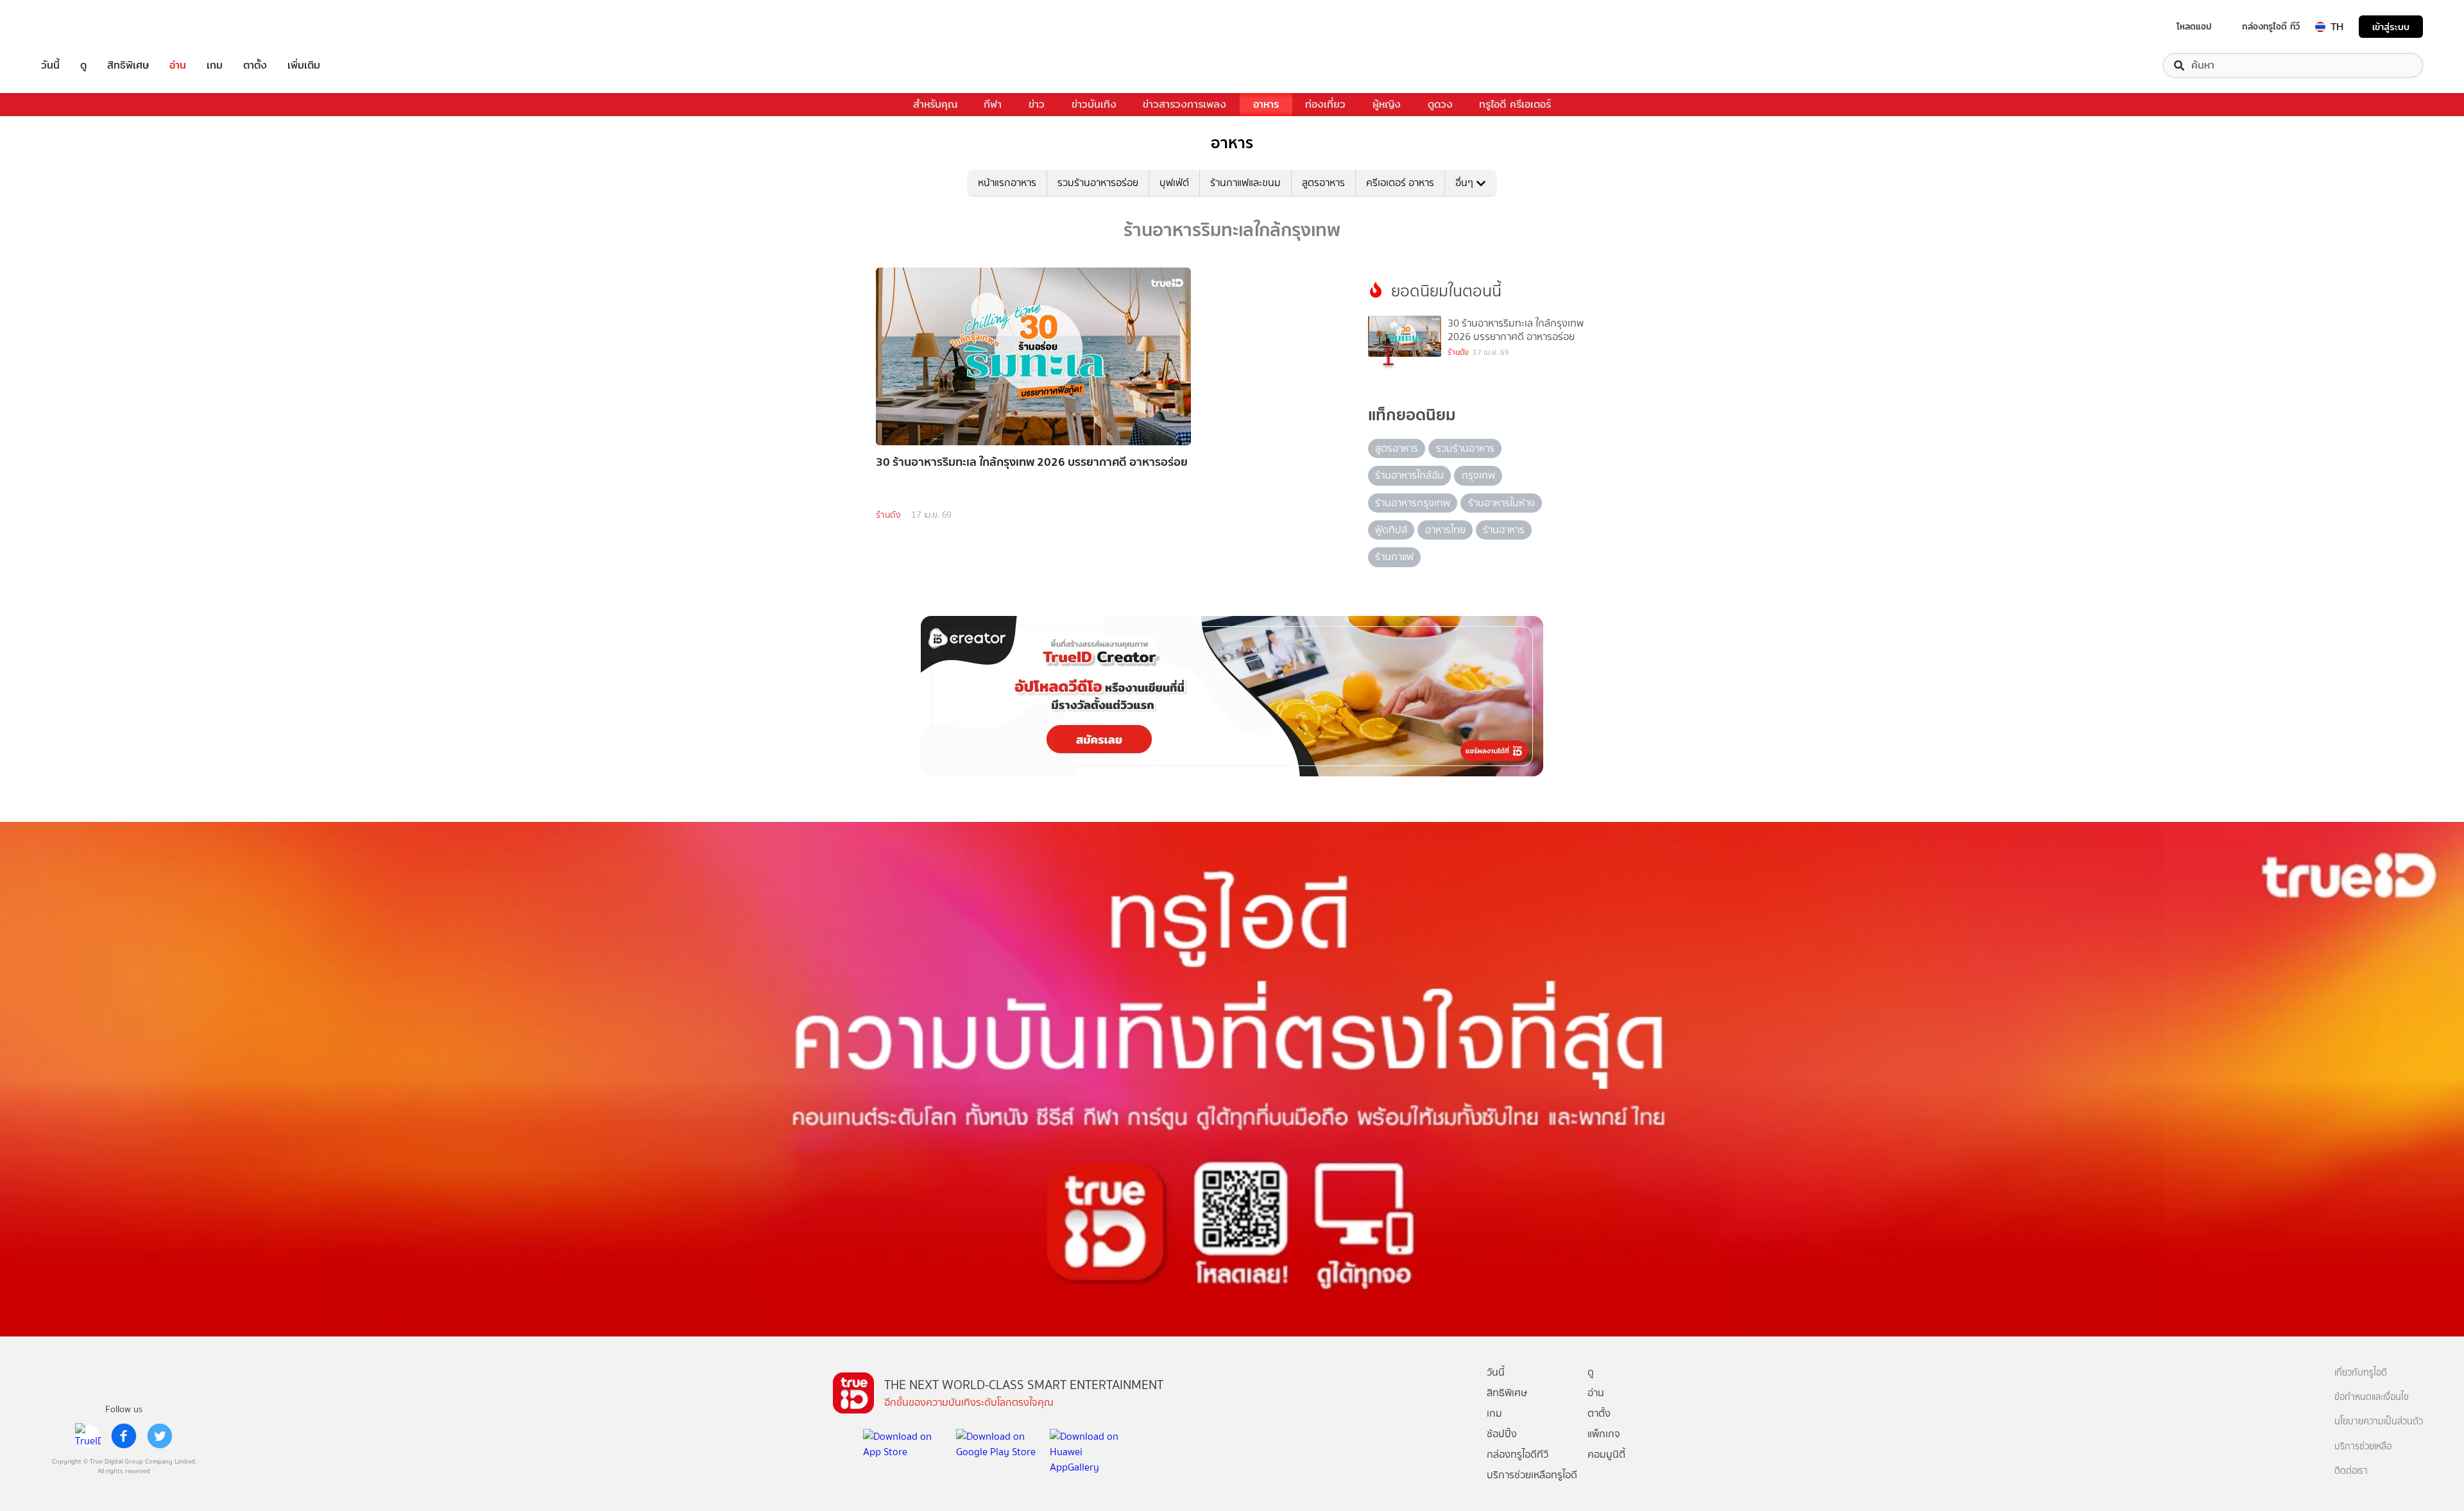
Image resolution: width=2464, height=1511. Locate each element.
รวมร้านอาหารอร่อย (1098, 183)
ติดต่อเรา (2351, 1471)
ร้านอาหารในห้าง (1502, 503)
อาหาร (1266, 104)
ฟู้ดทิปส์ (1391, 530)
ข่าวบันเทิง (1094, 104)
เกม (215, 65)
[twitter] (160, 1436)
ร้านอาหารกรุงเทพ (1413, 503)
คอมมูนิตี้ (1606, 1454)
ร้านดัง (888, 515)
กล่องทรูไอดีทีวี (1518, 1454)
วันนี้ (50, 65)
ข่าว (1037, 104)
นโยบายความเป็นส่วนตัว (2379, 1421)
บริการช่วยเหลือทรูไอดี (1532, 1475)
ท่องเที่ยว (1325, 104)
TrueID (80, 27)
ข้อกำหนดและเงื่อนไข (2372, 1397)
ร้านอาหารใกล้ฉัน (1409, 475)
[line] (88, 1436)
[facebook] (124, 1436)
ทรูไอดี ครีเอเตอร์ (1515, 104)
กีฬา (993, 104)
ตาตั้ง (255, 65)
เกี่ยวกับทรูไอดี (2361, 1373)
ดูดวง (1440, 104)
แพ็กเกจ (1604, 1434)
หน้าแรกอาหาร (1007, 183)
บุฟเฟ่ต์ (1174, 183)
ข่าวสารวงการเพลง (1185, 104)
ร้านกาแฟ (1394, 557)
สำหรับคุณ (935, 104)
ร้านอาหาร (1504, 530)
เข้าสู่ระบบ (2391, 27)
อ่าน (178, 65)
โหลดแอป (2194, 26)
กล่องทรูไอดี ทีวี (2271, 26)
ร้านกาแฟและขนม (1245, 183)
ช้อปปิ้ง (1502, 1434)
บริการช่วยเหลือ (2363, 1447)
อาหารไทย (1445, 530)
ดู (83, 65)
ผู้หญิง (1387, 104)
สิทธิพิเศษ (128, 65)
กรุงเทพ (1478, 475)
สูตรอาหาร (1323, 183)
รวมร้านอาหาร (1465, 448)
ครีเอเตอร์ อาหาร (1400, 183)
